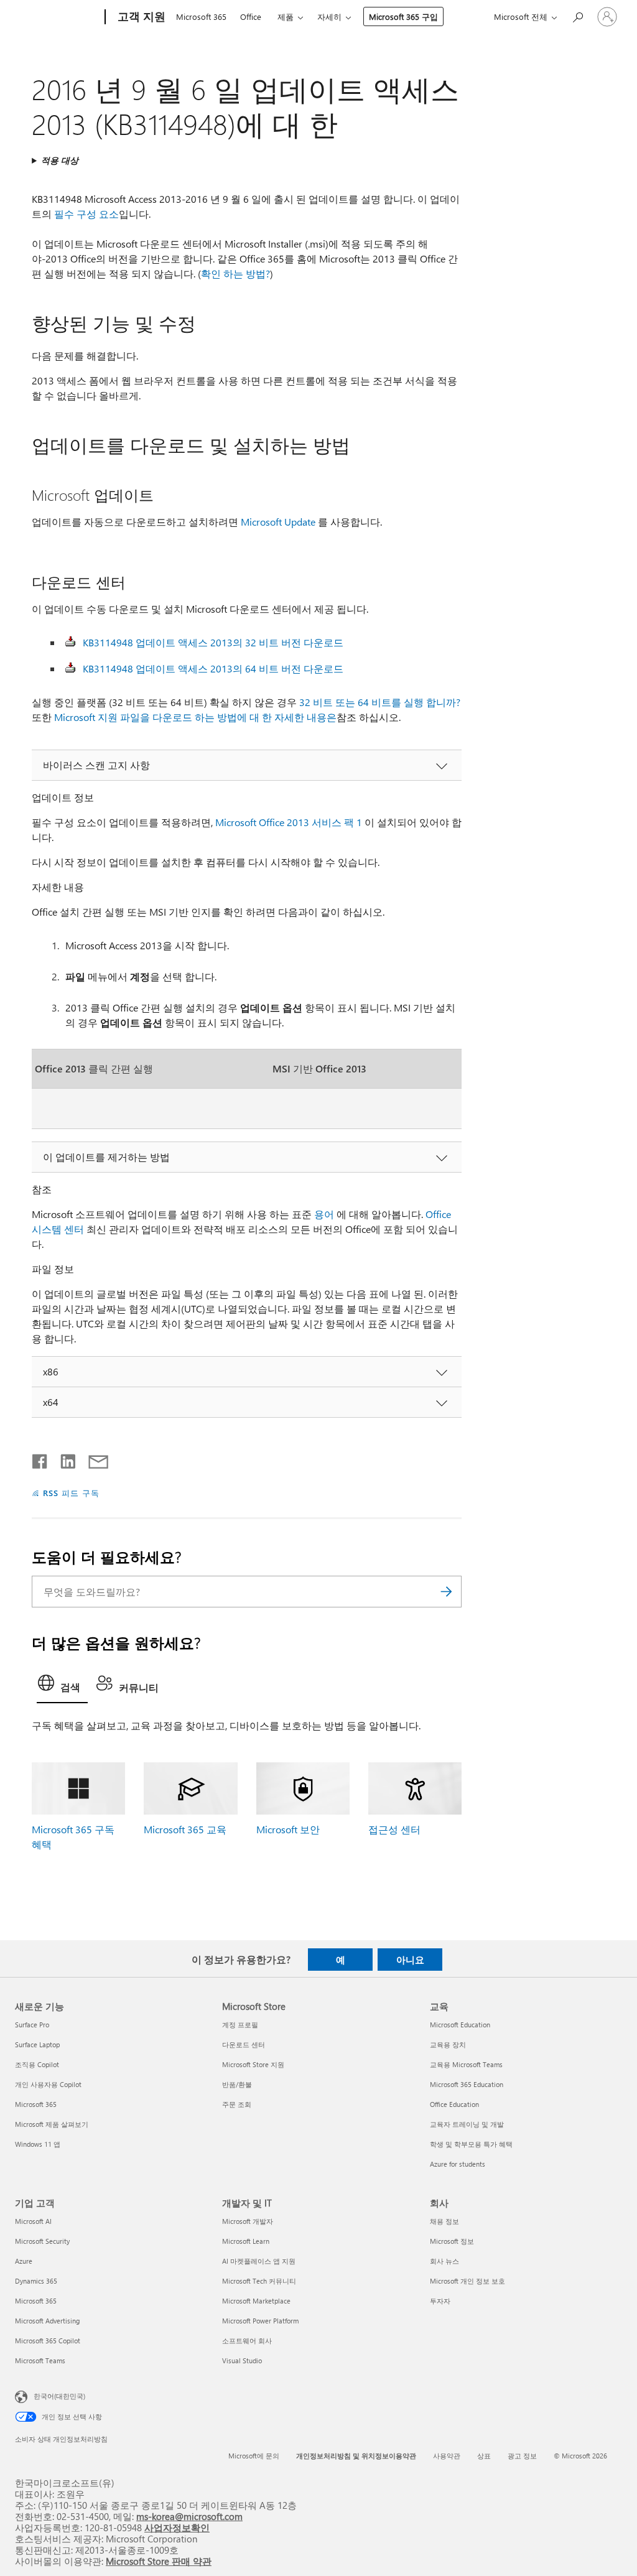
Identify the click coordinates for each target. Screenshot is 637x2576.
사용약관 (447, 2456)
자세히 (329, 16)
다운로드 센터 (244, 2044)
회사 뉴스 (444, 2261)
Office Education (454, 2104)
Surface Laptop (37, 2044)
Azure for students (458, 2164)
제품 (286, 16)
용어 (324, 1214)
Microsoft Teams (40, 2360)
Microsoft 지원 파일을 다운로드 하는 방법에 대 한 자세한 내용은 (195, 717)
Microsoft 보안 (288, 1829)
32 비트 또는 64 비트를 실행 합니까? (380, 702)
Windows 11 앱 (38, 2144)
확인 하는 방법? (235, 273)
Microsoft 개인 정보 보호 (467, 2281)
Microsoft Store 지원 (253, 2064)
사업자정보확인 (177, 2527)
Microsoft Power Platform (260, 2321)
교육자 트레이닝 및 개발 (467, 2124)
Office (251, 16)
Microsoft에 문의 (254, 2456)
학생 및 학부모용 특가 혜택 (471, 2144)
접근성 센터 (394, 1829)
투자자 (440, 2301)
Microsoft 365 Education (467, 2084)
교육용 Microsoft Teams (466, 2064)
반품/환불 (237, 2084)
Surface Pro (32, 2025)
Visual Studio (242, 2360)
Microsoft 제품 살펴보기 (52, 2124)
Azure (24, 2261)
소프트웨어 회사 (247, 2341)
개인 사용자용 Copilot (48, 2084)
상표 (484, 2456)
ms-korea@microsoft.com (189, 2516)
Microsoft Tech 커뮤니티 (259, 2281)
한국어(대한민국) (59, 2396)
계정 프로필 (240, 2025)
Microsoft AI (33, 2221)
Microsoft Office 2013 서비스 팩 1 (289, 822)
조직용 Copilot (37, 2064)
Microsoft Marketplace (256, 2301)
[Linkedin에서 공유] (63, 1459)
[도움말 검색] (577, 16)
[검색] (446, 1592)
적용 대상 (60, 160)
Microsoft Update (278, 522)
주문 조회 (237, 2104)
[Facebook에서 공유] (40, 1459)
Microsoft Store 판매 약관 (159, 2561)
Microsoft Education (460, 2025)
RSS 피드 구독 (71, 1493)
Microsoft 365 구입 (403, 16)
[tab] (62, 1686)
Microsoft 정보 (452, 2241)
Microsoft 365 (201, 16)
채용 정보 (444, 2221)
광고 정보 (522, 2456)
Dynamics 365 (36, 2281)
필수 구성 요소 (86, 214)
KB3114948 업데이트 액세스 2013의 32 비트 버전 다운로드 (213, 642)
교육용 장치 (448, 2044)
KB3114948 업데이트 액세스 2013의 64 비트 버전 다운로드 (213, 668)
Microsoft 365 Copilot (48, 2341)
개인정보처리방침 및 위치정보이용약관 (356, 2456)
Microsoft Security (42, 2241)
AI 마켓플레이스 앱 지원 (259, 2261)
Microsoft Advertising (47, 2321)
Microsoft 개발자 (248, 2221)
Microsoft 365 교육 (185, 1829)
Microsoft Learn (246, 2241)
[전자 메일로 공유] (93, 1459)
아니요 (410, 1960)
